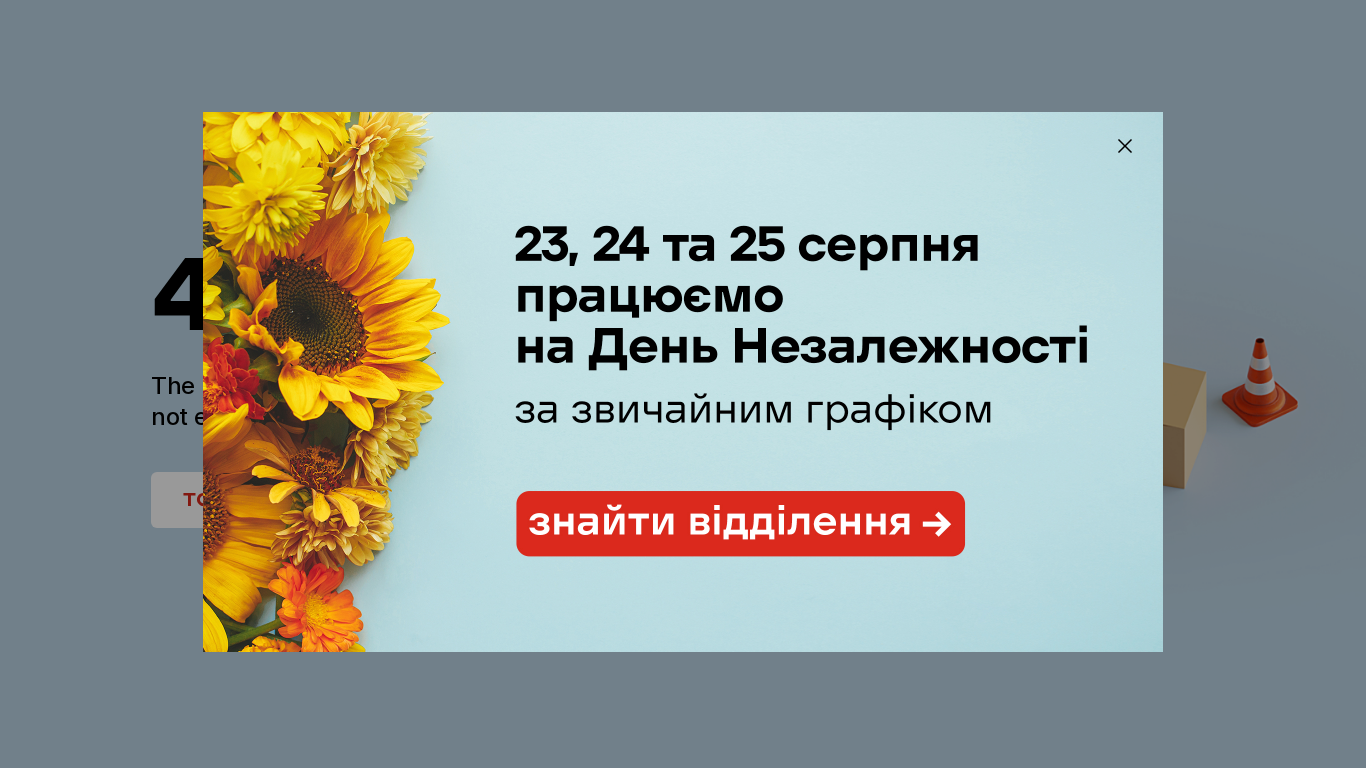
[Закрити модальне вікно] (1125, 146)
